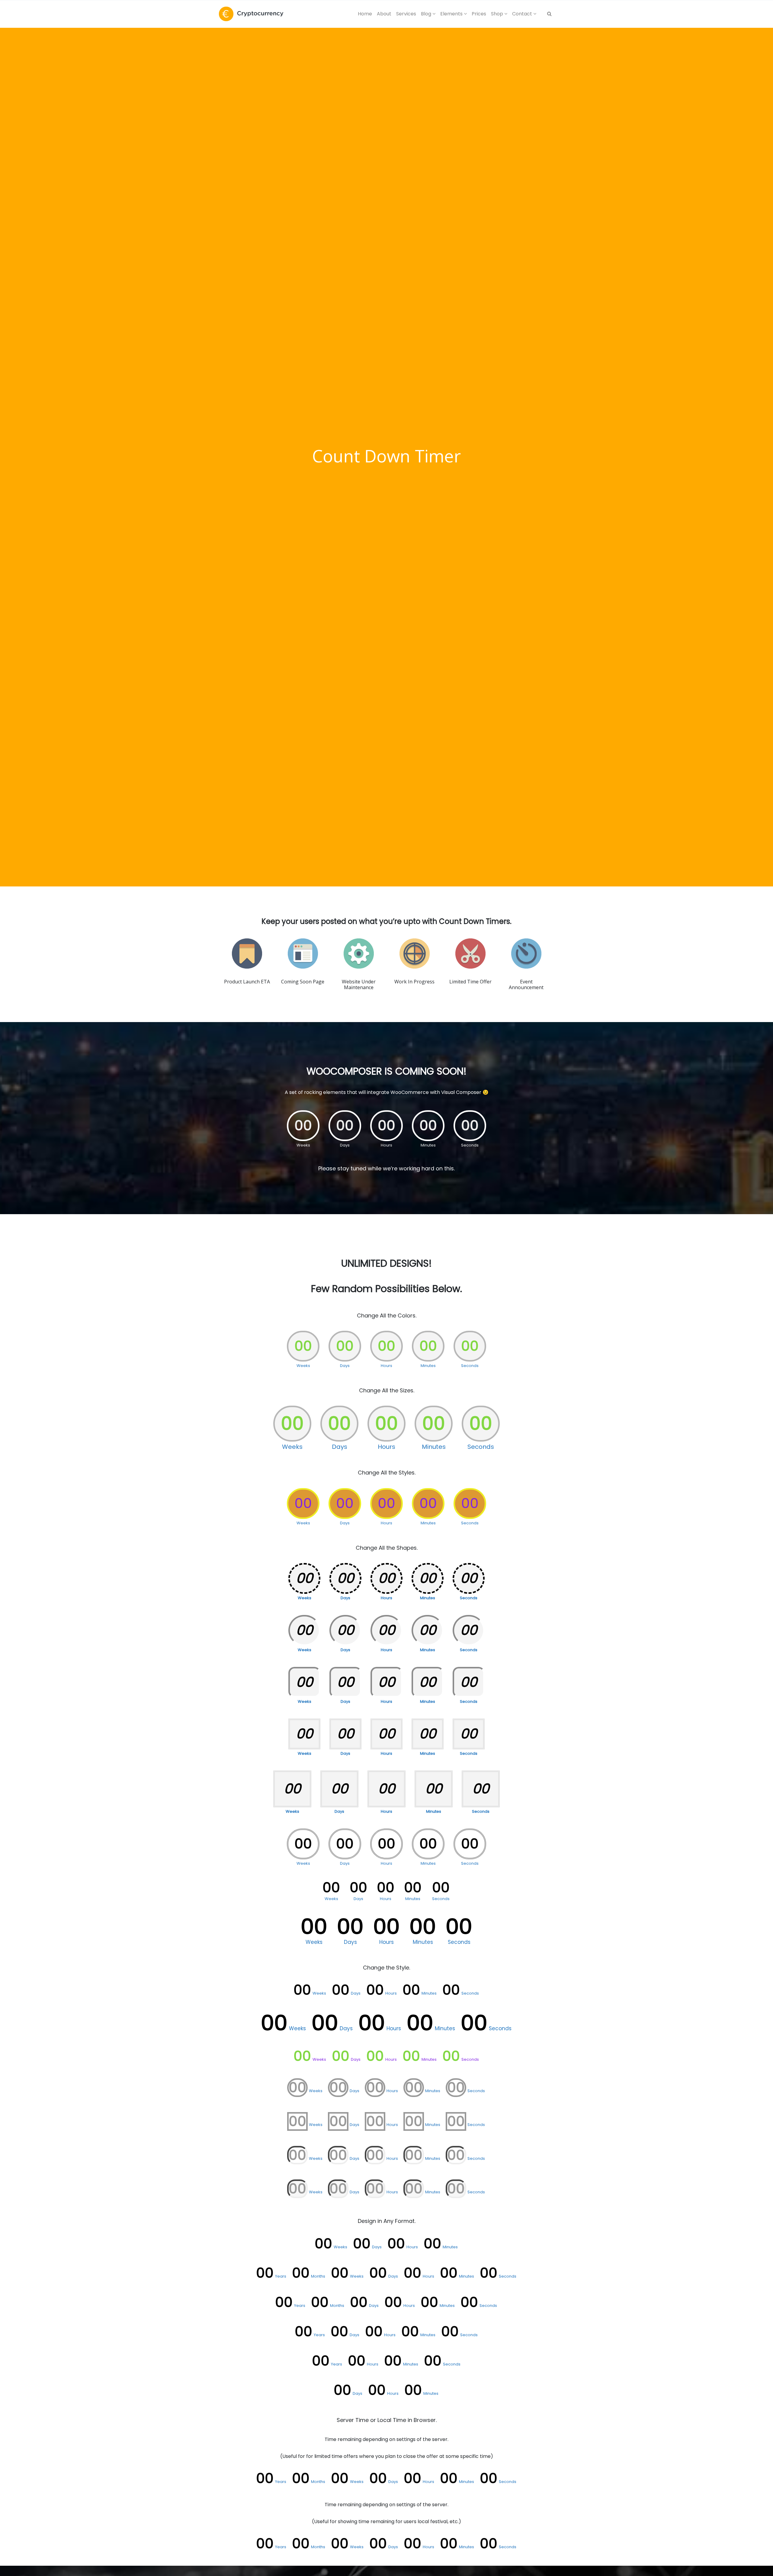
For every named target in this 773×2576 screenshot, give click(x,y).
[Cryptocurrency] (251, 14)
